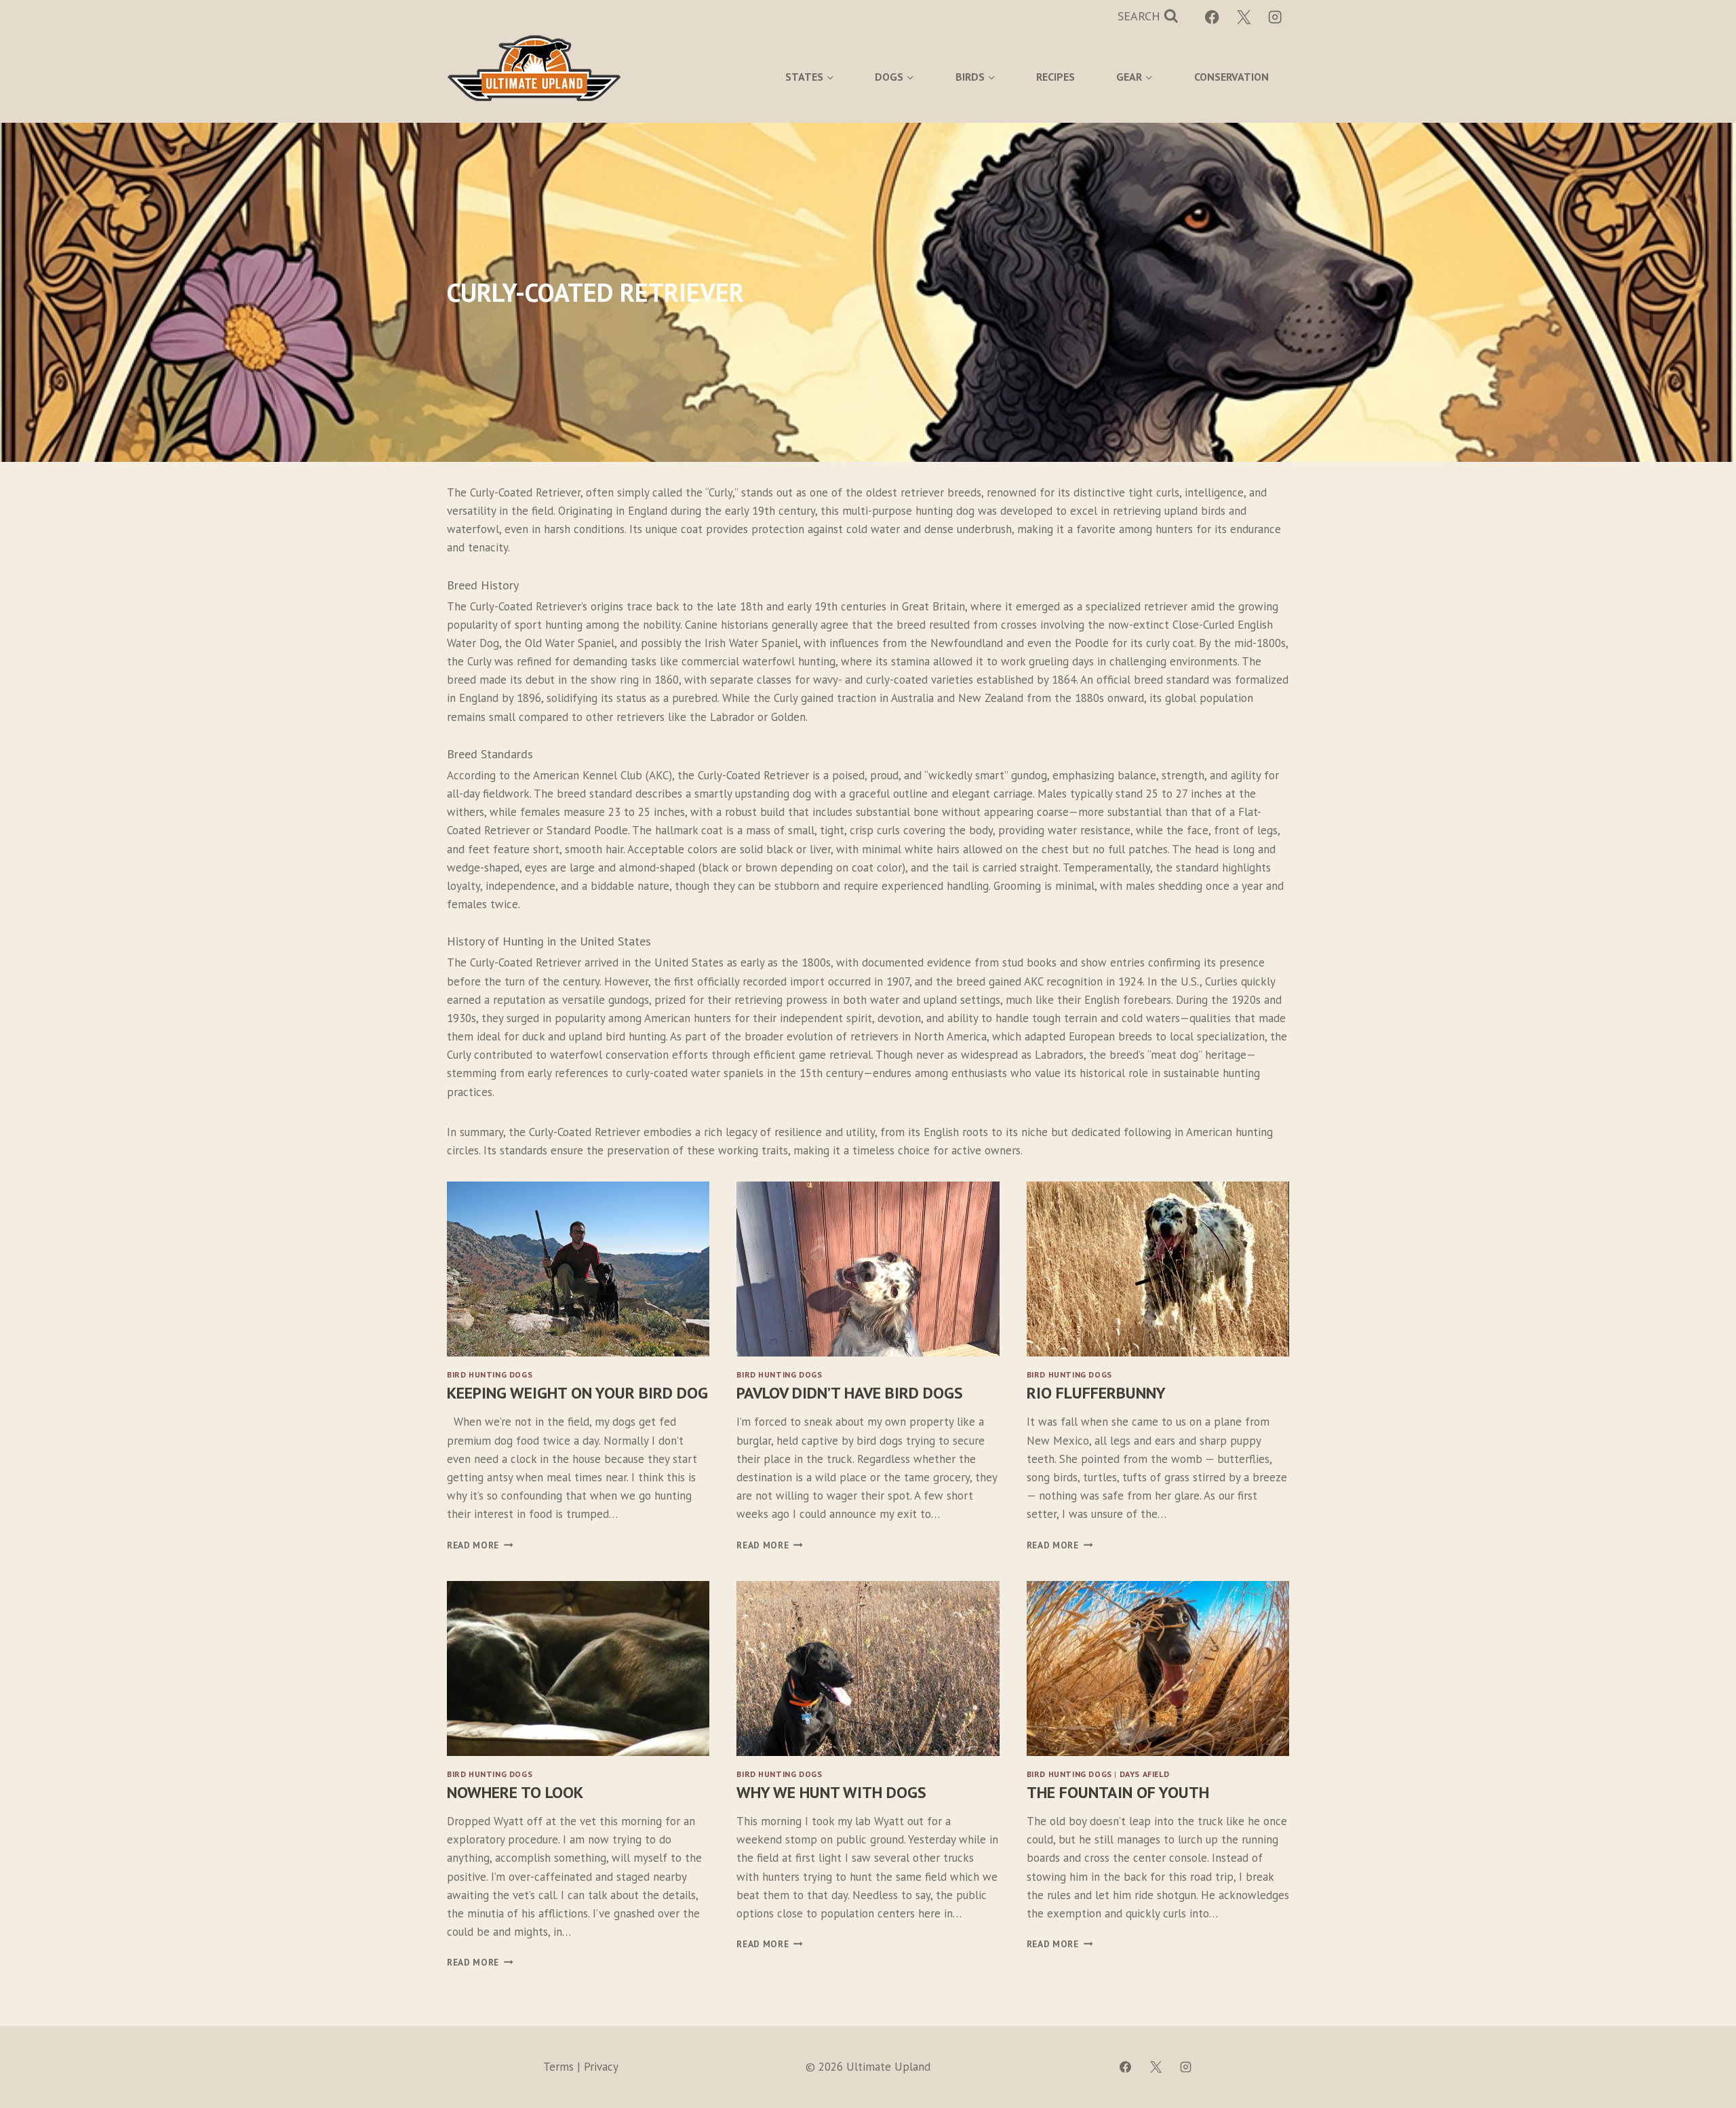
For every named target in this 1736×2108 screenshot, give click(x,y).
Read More (477, 1545)
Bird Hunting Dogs (490, 1374)
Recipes (1056, 77)
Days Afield (1145, 1774)
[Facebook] (1212, 17)
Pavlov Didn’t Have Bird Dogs (850, 1393)
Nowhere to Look (515, 1792)
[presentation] (578, 1269)
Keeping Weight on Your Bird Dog (577, 1393)
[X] (1244, 17)
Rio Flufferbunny (1096, 1393)
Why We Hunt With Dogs (831, 1792)
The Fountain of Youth (1118, 1792)
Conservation (1231, 77)
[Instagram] (1275, 17)
